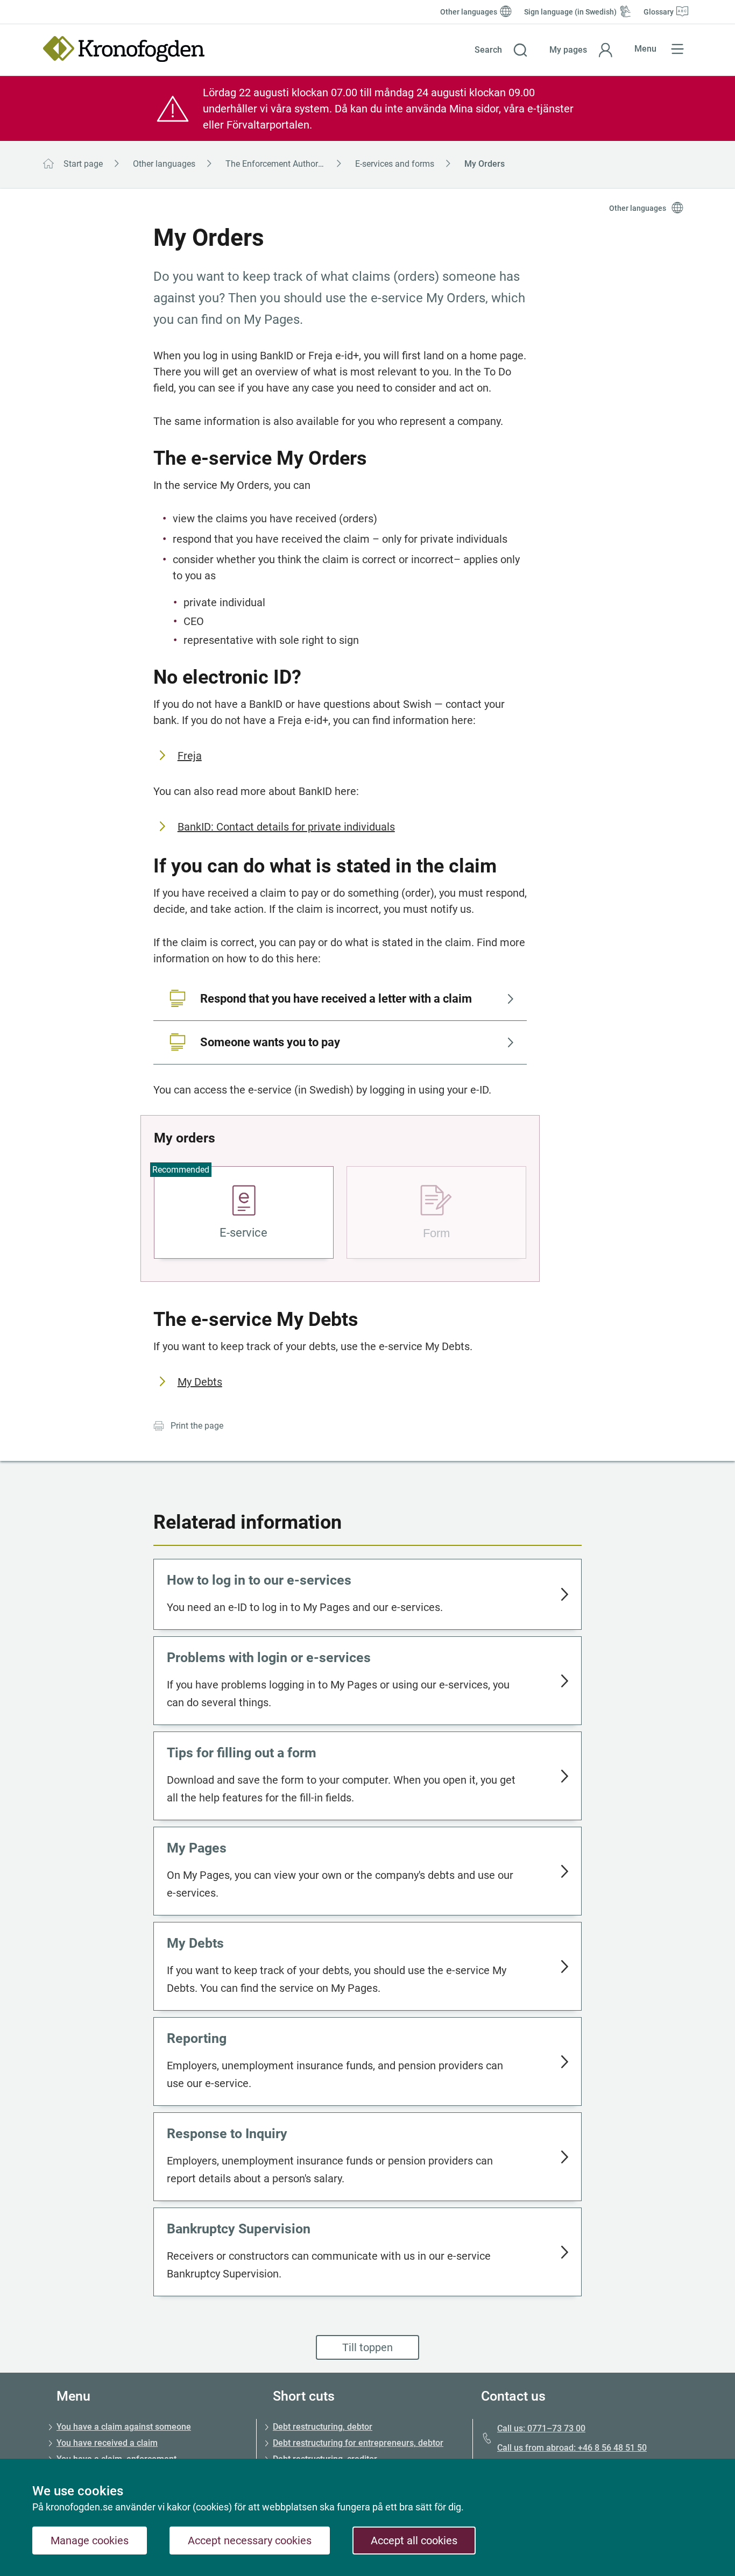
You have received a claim (107, 2443)
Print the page (197, 1426)
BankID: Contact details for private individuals (286, 827)
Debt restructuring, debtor (323, 2427)
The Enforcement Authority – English (287, 164)
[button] (501, 50)
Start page (83, 164)
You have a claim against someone (124, 2427)
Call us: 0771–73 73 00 (541, 2428)
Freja (190, 756)
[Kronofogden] (124, 49)
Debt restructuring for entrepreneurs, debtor (358, 2443)
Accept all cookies (414, 2540)
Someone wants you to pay (270, 1042)
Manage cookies (90, 2540)
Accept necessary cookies (250, 2540)
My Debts (200, 1382)
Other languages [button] (638, 208)
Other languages (164, 164)
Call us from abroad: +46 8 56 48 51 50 (572, 2448)
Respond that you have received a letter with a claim (336, 999)
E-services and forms (395, 164)
